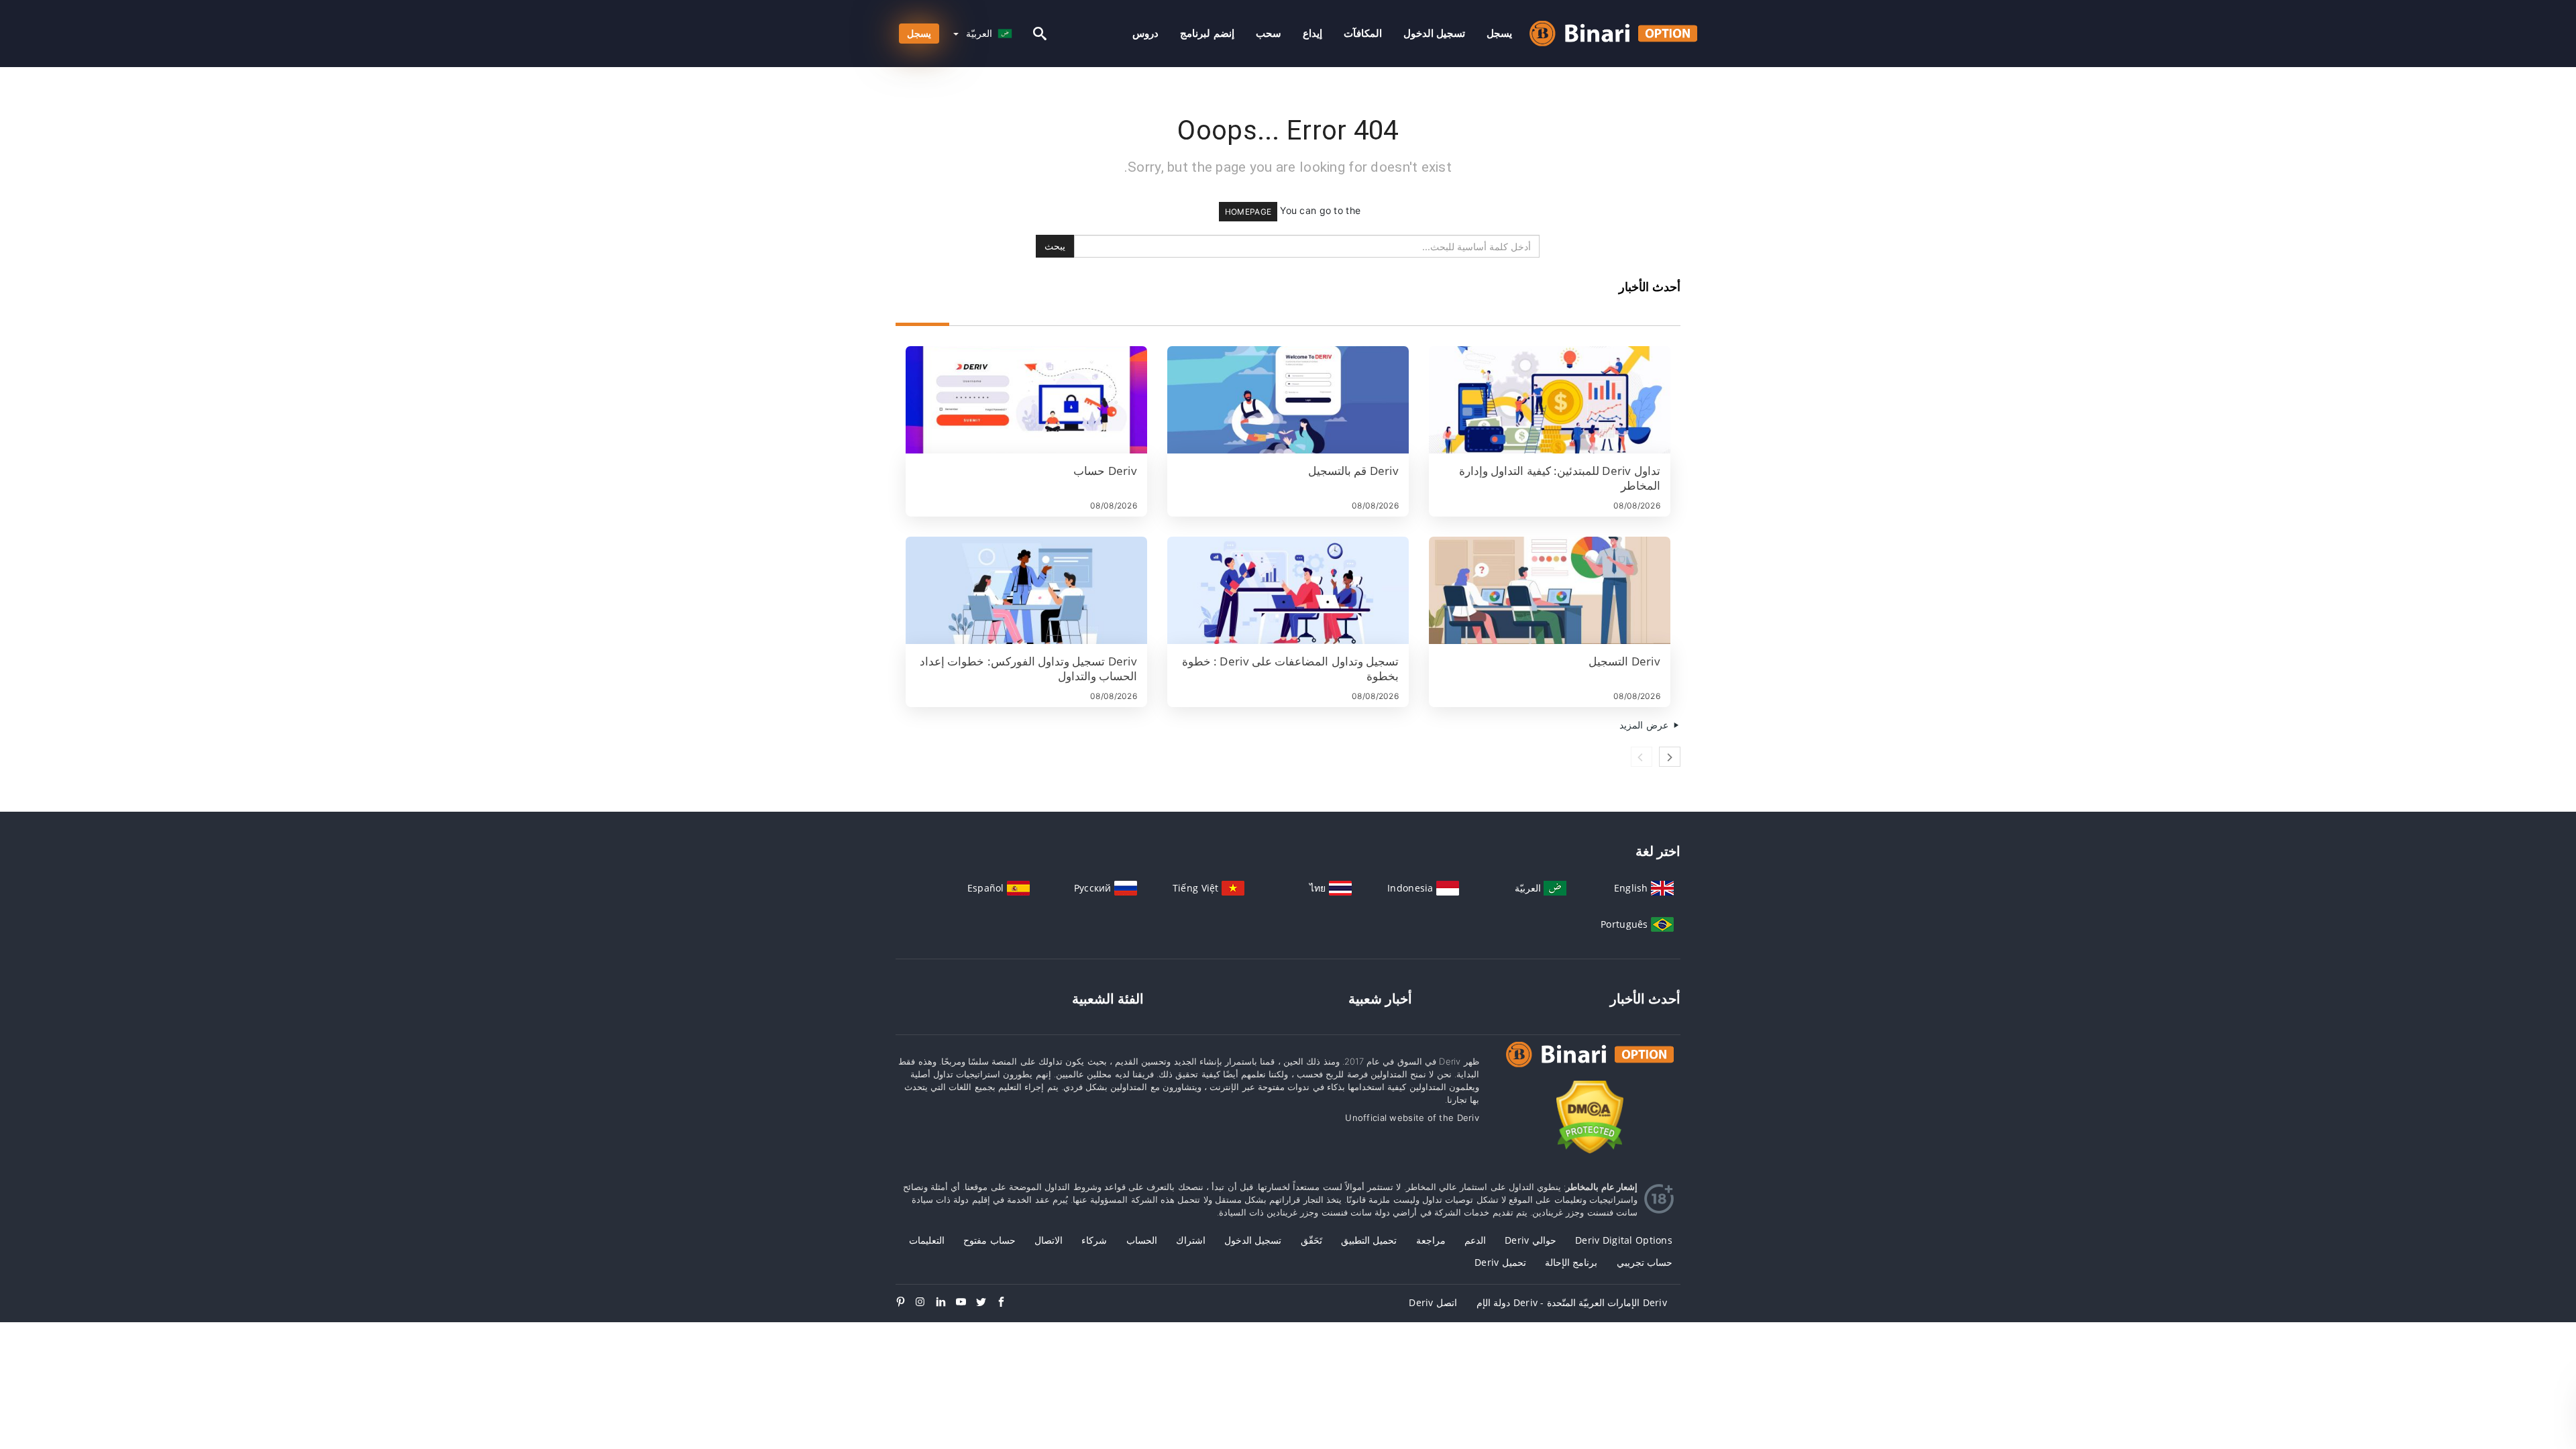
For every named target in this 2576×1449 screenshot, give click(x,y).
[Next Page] (1670, 757)
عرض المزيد (1645, 725)
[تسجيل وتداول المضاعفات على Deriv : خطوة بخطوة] (1288, 590)
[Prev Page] (1642, 757)
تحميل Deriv (1500, 1262)
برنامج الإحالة (1571, 1262)
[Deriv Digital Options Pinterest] (906, 1303)
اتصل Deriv (1433, 1302)
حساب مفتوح (989, 1240)
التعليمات (927, 1240)
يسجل (1499, 33)
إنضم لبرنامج (1207, 33)
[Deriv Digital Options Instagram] (926, 1303)
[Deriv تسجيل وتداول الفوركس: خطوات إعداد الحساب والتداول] (1026, 590)
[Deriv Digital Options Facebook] (1006, 1303)
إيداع (1312, 33)
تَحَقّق (1311, 1240)
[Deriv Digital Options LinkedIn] (946, 1303)
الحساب (1142, 1240)
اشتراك (1191, 1240)
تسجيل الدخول (1434, 33)
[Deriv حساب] (1026, 400)
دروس (1145, 33)
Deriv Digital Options (1624, 1240)
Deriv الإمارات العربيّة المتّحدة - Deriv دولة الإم (1572, 1302)
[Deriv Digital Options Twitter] (986, 1303)
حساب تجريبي (1645, 1262)
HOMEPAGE (1248, 212)
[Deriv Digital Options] (1590, 1067)
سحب (1269, 33)
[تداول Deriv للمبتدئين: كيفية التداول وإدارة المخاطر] (1550, 400)
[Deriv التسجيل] (1550, 590)
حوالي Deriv (1531, 1240)
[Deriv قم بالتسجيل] (1288, 400)
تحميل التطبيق (1369, 1240)
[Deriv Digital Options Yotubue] (966, 1303)
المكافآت (1363, 33)
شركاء (1094, 1240)
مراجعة (1431, 1240)
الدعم (1475, 1240)
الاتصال (1049, 1240)
